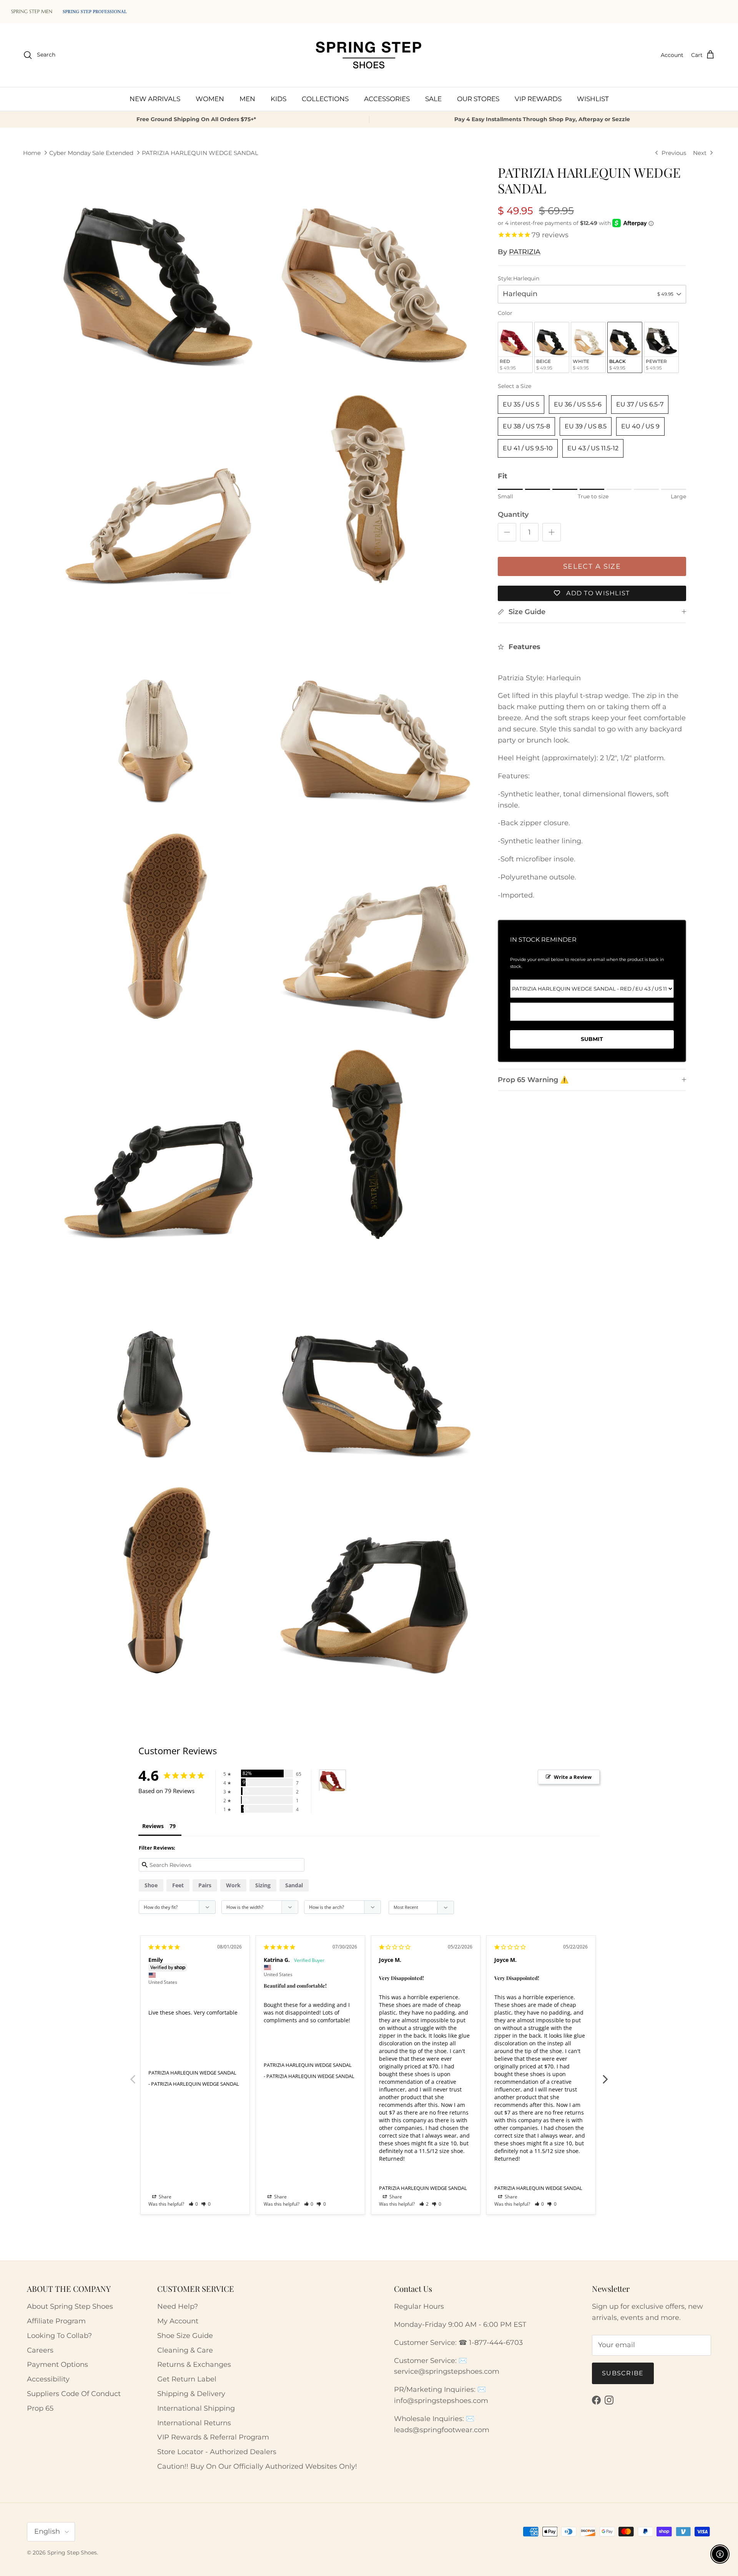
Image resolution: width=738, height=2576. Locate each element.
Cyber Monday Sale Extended (91, 153)
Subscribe (623, 2373)
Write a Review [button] (573, 1777)
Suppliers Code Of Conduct (74, 2394)
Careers (40, 2350)
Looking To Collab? (59, 2336)
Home (32, 153)
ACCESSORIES (387, 98)
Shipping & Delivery (191, 2394)
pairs (205, 1885)
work (233, 1885)
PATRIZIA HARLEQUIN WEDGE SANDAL (200, 153)
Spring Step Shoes (72, 2553)
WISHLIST (593, 98)
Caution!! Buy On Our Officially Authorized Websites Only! (257, 2466)
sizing (263, 1885)
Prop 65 (40, 2408)
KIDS (278, 98)
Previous (133, 2075)
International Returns (194, 2423)
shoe (151, 1885)
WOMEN (210, 98)
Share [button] (165, 2197)
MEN (247, 98)
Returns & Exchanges (194, 2365)
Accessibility (48, 2379)
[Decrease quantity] (507, 532)
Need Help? (178, 2306)
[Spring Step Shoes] (369, 55)
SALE (433, 98)
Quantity (513, 515)
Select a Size (514, 386)
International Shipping (196, 2408)
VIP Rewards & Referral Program (213, 2437)
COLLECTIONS (325, 98)
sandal (294, 1885)
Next (605, 2075)
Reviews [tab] (153, 1826)
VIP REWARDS (538, 98)
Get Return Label (187, 2379)
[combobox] (592, 294)
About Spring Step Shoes (70, 2306)
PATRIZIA (525, 252)
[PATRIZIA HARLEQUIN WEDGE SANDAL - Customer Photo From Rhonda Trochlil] (332, 1781)
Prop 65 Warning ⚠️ (533, 1080)
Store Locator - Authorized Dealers (217, 2452)
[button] (194, 2204)
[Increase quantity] (552, 532)
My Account (178, 2321)
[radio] (515, 347)
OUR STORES (478, 98)
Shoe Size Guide (185, 2336)
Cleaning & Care (185, 2350)
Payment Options (57, 2365)
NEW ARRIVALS (155, 98)
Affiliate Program (56, 2321)
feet (178, 1885)
